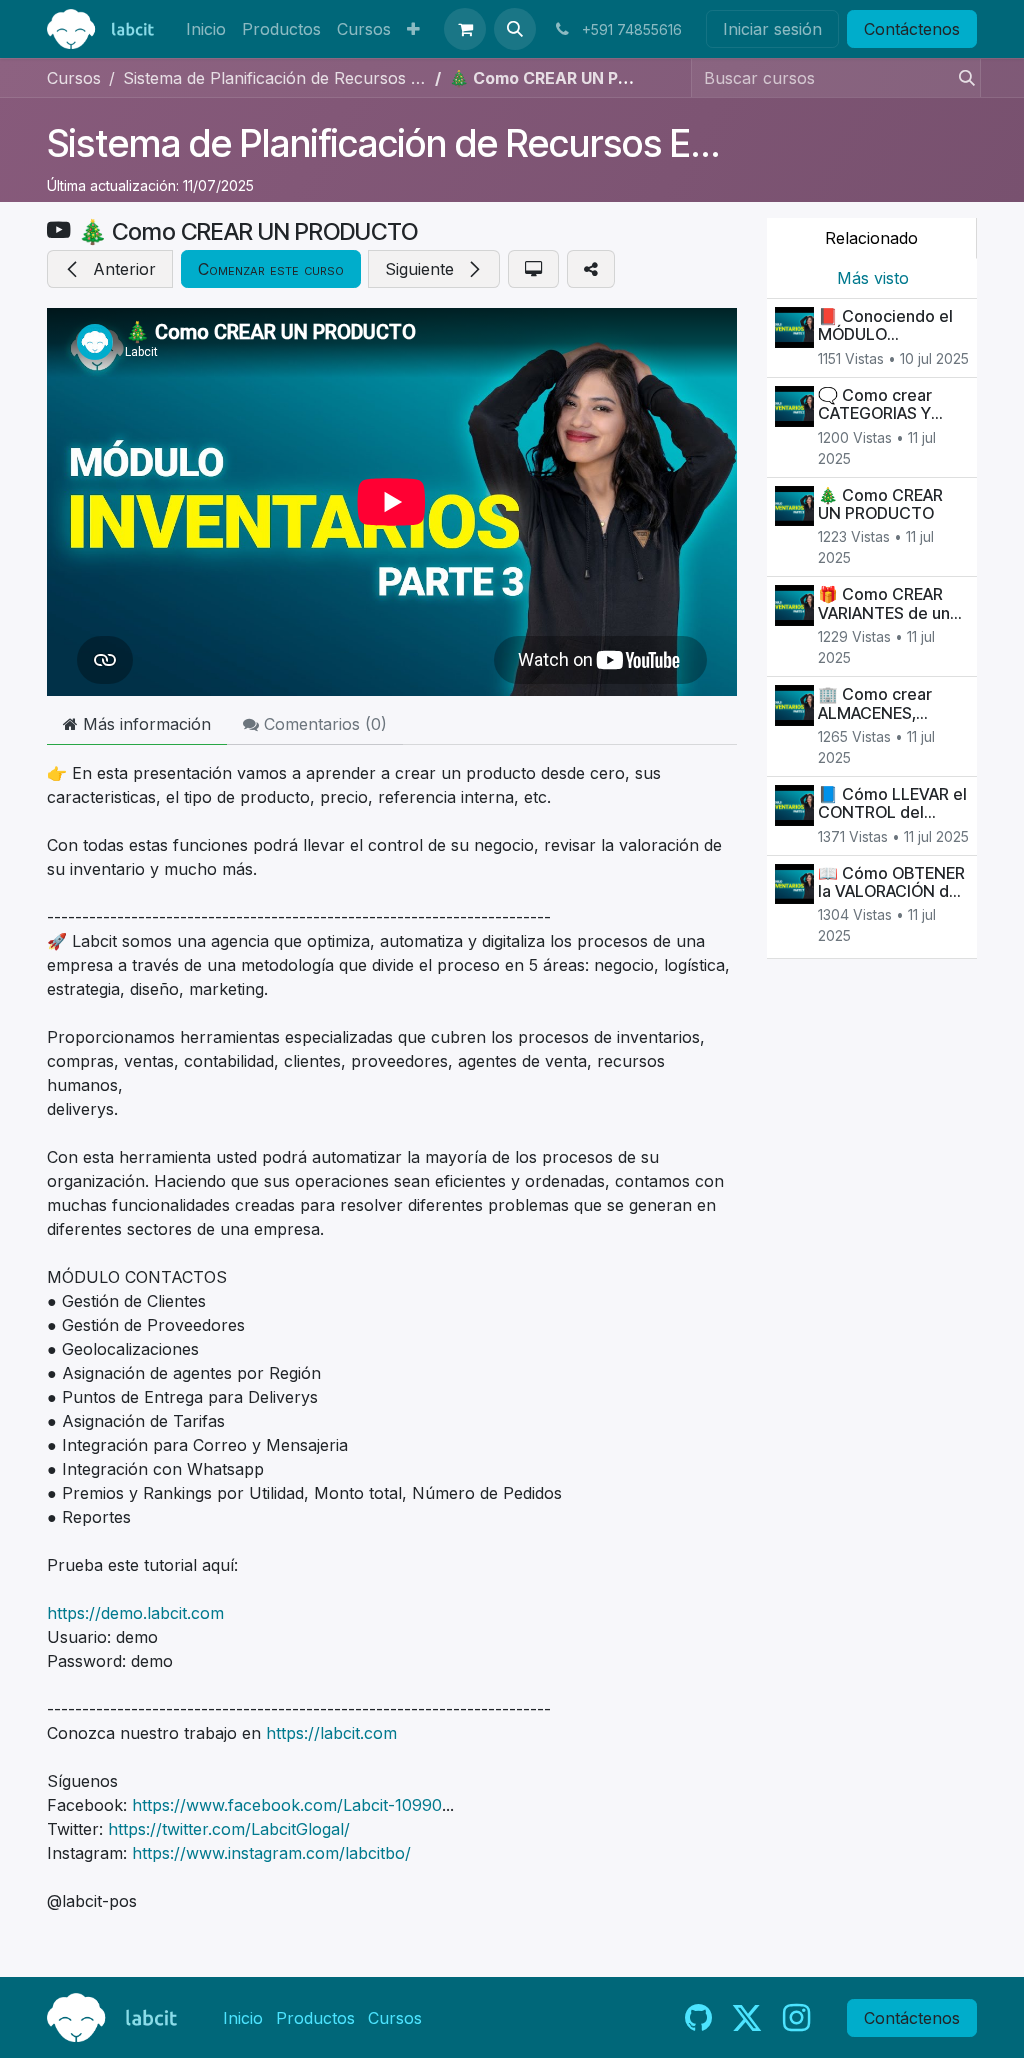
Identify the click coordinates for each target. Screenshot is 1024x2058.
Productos (315, 2018)
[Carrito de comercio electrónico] (465, 29)
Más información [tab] (144, 724)
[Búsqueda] (961, 78)
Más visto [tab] (873, 278)
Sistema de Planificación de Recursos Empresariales (476, 143)
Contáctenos (912, 29)
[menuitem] (206, 29)
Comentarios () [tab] (323, 724)
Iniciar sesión (772, 29)
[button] (515, 29)
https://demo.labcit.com (135, 1613)
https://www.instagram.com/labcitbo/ (271, 1853)
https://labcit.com (331, 1733)
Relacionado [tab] (871, 238)
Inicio (243, 2018)
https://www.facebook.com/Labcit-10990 (287, 1805)
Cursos (74, 78)
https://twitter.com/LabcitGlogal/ (229, 1829)
